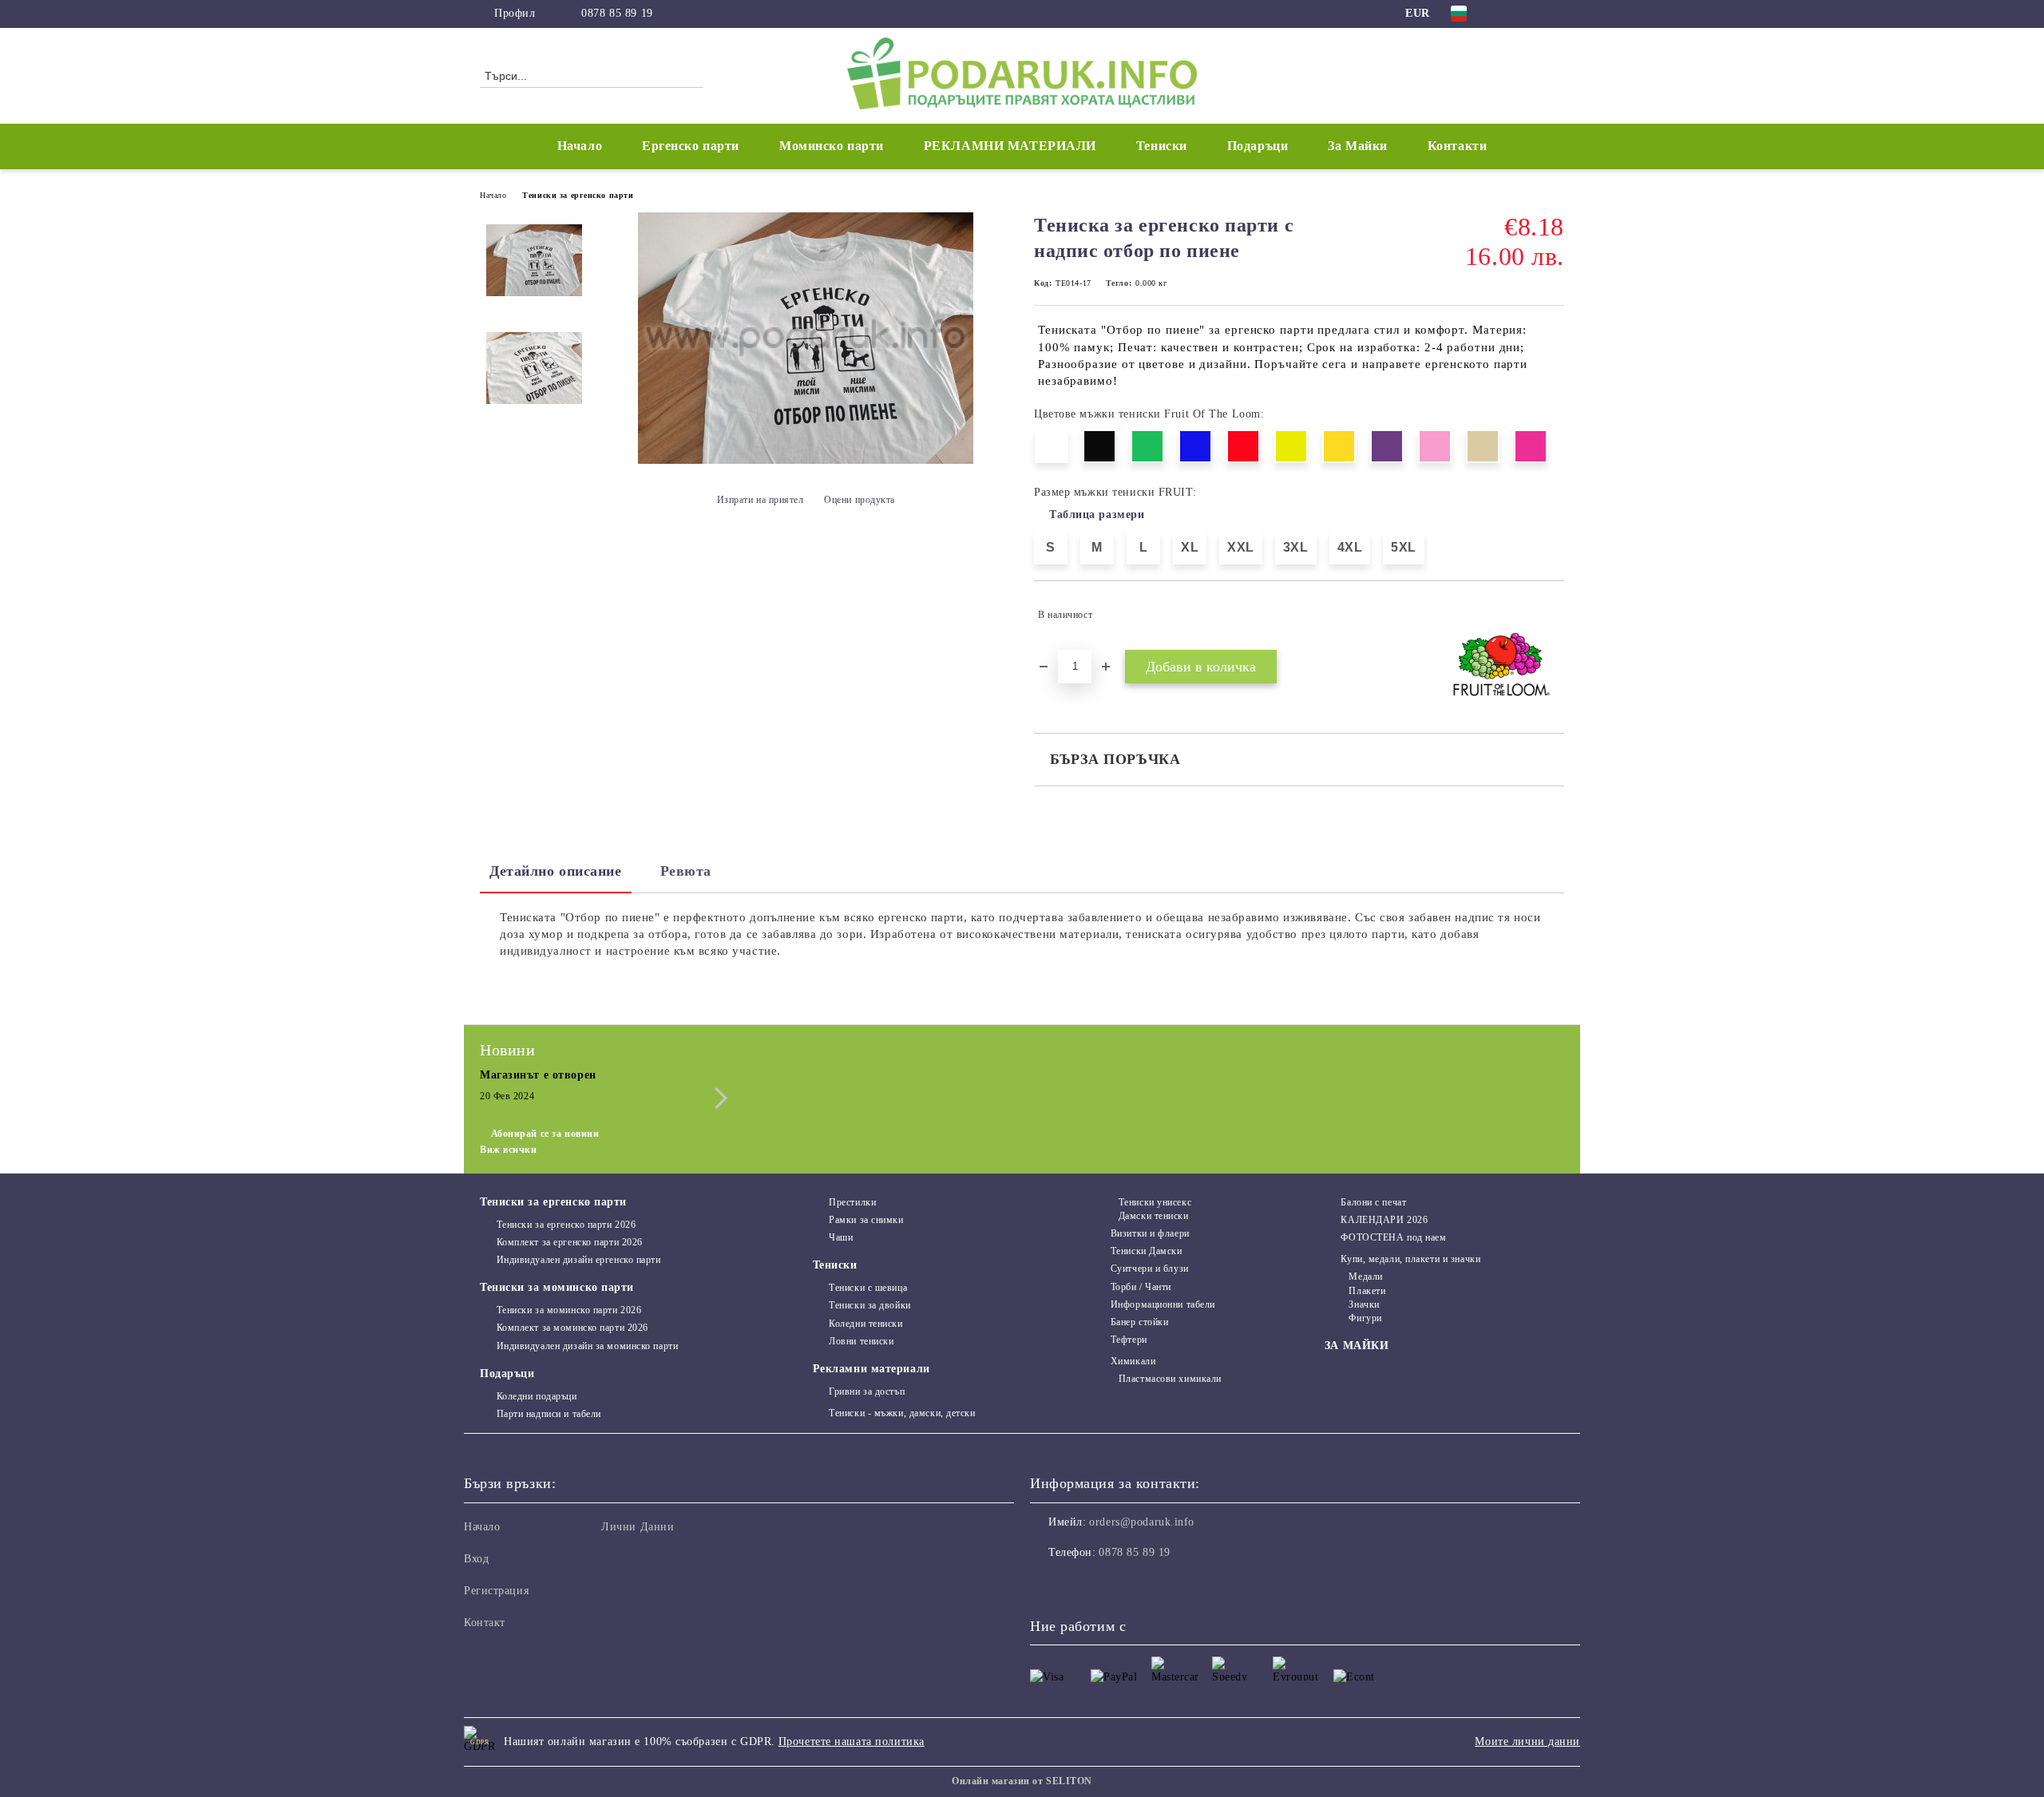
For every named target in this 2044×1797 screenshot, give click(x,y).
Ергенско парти (691, 146)
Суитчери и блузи (1150, 1269)
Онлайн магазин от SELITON (1022, 1781)
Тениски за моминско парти (557, 1287)
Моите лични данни (1527, 1742)
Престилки (852, 1202)
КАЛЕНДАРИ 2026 (1384, 1220)
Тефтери (1129, 1340)
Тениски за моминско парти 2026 (569, 1310)
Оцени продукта (860, 500)
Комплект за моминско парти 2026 (572, 1328)
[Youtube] (1113, 1585)
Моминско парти (832, 146)
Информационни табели (1163, 1304)
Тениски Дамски (1146, 1251)
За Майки (1357, 146)
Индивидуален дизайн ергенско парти (579, 1260)
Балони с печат (1373, 1202)
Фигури (1365, 1318)
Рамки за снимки (866, 1220)
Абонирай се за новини (545, 1134)
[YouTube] (1555, 14)
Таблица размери (1097, 515)
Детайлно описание (556, 871)
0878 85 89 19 (617, 13)
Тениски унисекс (1155, 1202)
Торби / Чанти (1141, 1287)
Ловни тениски (861, 1341)
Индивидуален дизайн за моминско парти (587, 1346)
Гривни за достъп (867, 1391)
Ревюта (686, 871)
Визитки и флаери (1150, 1233)
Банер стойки (1139, 1322)
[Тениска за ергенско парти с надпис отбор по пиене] (806, 460)
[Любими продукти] (1523, 75)
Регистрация (496, 1591)
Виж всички (509, 1150)
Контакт (485, 1623)
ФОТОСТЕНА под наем (1393, 1237)
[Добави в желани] (1553, 615)
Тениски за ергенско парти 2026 (566, 1225)
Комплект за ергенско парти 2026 (570, 1242)
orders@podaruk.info (1142, 1522)
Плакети (1367, 1291)
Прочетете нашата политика (852, 1742)
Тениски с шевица (868, 1288)
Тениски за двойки (870, 1305)
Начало (580, 146)
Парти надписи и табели (549, 1414)
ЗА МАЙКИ (1357, 1346)
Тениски (835, 1265)
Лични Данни (638, 1527)
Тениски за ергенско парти (578, 195)
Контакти (1457, 146)
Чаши (841, 1237)
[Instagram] (1531, 14)
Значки (1364, 1304)
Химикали (1133, 1361)
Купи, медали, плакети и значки (1410, 1259)
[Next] (717, 1098)
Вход (476, 1559)
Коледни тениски (866, 1324)
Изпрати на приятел (761, 500)
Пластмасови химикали (1170, 1379)
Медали (1365, 1277)
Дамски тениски (1153, 1216)
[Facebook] (1507, 14)
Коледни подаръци (537, 1396)
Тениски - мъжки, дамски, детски (902, 1413)
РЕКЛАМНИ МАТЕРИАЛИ (1010, 146)
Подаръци (507, 1373)
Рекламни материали (871, 1369)
